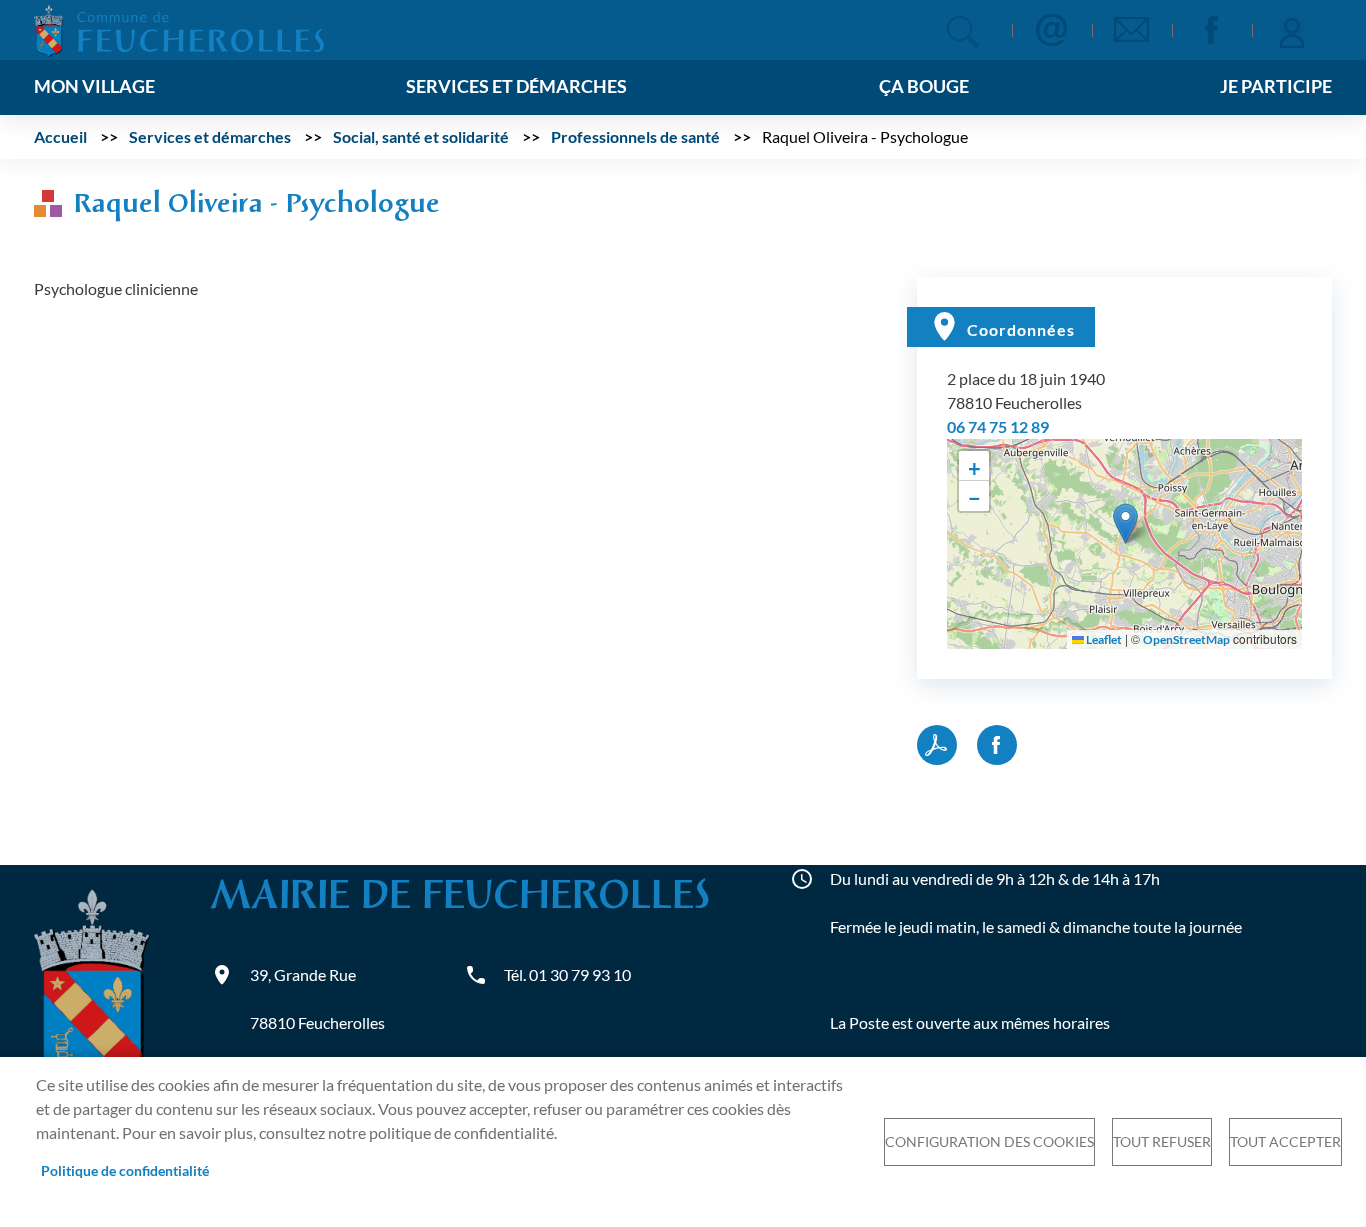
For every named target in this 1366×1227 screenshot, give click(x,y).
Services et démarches (210, 136)
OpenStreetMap (1186, 639)
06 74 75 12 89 (998, 426)
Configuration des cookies (989, 1142)
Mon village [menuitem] (94, 86)
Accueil (60, 136)
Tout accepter (1285, 1142)
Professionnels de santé (635, 136)
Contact (1052, 30)
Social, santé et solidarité (421, 136)
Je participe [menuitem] (1276, 86)
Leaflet (1103, 639)
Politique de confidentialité (125, 1171)
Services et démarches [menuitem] (516, 86)
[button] (1125, 523)
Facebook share (997, 745)
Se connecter (1292, 30)
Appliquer (962, 31)
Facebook (1212, 30)
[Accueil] (179, 28)
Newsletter (1132, 30)
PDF (937, 745)
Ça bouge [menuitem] (924, 86)
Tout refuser (1162, 1142)
